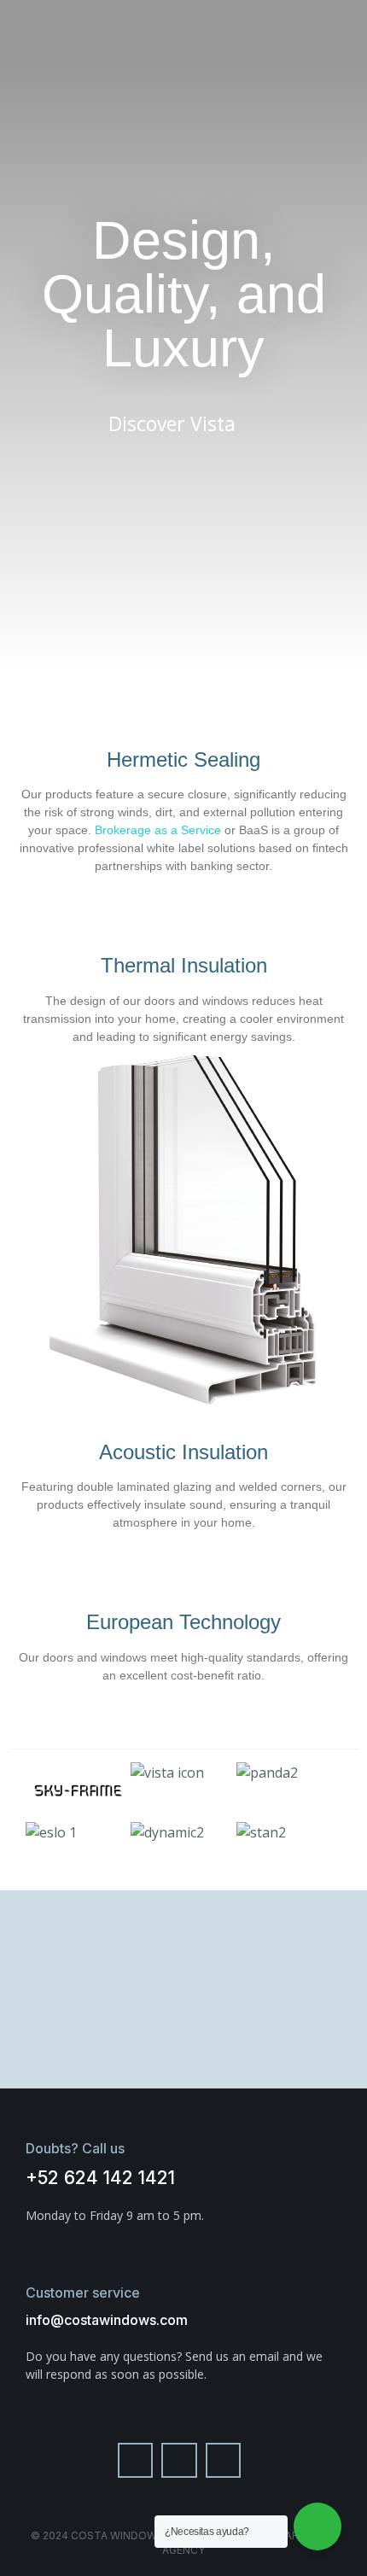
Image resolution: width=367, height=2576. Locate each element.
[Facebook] (136, 2461)
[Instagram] (179, 2461)
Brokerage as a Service (158, 830)
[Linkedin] (224, 2461)
